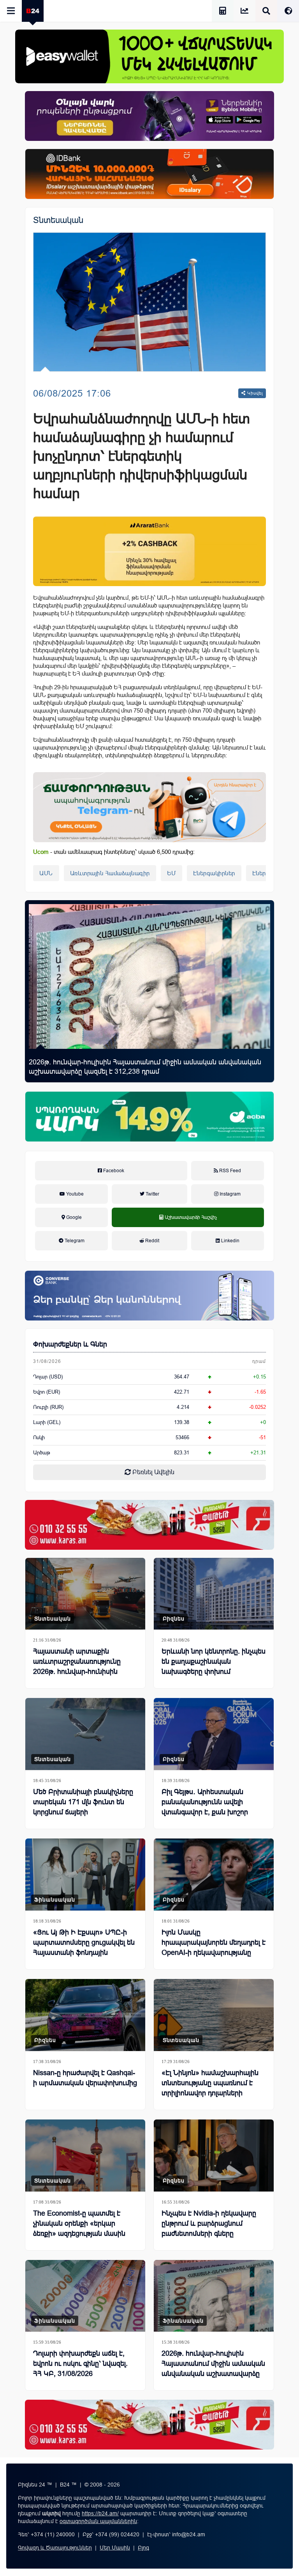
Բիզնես (174, 1619)
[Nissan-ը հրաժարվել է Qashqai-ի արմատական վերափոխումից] (85, 2015)
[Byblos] (149, 116)
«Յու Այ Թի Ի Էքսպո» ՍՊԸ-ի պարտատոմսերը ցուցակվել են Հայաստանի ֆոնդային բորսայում (84, 1947)
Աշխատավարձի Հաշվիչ (188, 1226)
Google (73, 1217)
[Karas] (149, 1525)
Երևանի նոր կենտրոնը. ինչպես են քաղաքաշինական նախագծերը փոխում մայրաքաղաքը (214, 1666)
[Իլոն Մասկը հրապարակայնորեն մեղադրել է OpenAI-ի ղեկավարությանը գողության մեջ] (214, 1874)
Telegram (74, 1241)
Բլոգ (143, 2548)
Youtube (74, 1194)
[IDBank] (149, 174)
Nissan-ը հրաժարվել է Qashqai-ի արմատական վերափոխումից (85, 2078)
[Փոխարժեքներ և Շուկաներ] (244, 12)
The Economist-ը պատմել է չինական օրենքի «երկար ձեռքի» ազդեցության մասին (79, 2223)
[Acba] (149, 1117)
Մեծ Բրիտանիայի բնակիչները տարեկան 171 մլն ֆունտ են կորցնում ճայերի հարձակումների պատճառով (83, 1807)
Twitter (152, 1194)
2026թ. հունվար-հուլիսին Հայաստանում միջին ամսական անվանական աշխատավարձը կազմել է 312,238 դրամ (145, 1067)
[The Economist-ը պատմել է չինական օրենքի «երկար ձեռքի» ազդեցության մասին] (85, 2155)
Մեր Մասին (115, 2548)
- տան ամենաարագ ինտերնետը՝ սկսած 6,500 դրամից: (114, 852)
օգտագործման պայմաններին (98, 2521)
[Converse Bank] (149, 1296)
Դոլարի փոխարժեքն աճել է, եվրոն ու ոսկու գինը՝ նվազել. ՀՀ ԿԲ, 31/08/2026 (80, 2364)
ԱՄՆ (46, 873)
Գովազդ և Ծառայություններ (55, 2548)
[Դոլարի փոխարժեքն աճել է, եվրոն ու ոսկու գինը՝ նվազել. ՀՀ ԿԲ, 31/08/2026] (85, 2296)
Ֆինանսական (55, 1900)
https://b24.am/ (100, 2513)
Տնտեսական (58, 220)
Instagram (230, 1194)
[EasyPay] (149, 56)
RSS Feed (230, 1171)
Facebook (113, 1171)
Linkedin (230, 1241)
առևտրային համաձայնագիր (110, 873)
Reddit (152, 1241)
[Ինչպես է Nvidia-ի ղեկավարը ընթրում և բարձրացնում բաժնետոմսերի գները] (214, 2155)
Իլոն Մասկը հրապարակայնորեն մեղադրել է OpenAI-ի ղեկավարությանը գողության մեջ (214, 1947)
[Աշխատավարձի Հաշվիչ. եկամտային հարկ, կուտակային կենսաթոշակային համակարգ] (223, 12)
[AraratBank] (149, 551)
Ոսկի (39, 1437)
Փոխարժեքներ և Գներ (70, 1344)
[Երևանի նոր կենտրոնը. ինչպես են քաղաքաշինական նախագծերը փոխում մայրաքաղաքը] (214, 1594)
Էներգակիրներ (214, 873)
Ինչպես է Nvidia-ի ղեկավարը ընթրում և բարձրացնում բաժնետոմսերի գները (209, 2223)
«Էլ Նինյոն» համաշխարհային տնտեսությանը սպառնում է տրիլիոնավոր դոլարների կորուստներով (210, 2088)
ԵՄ (171, 873)
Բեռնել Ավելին (153, 1472)
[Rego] (149, 807)
